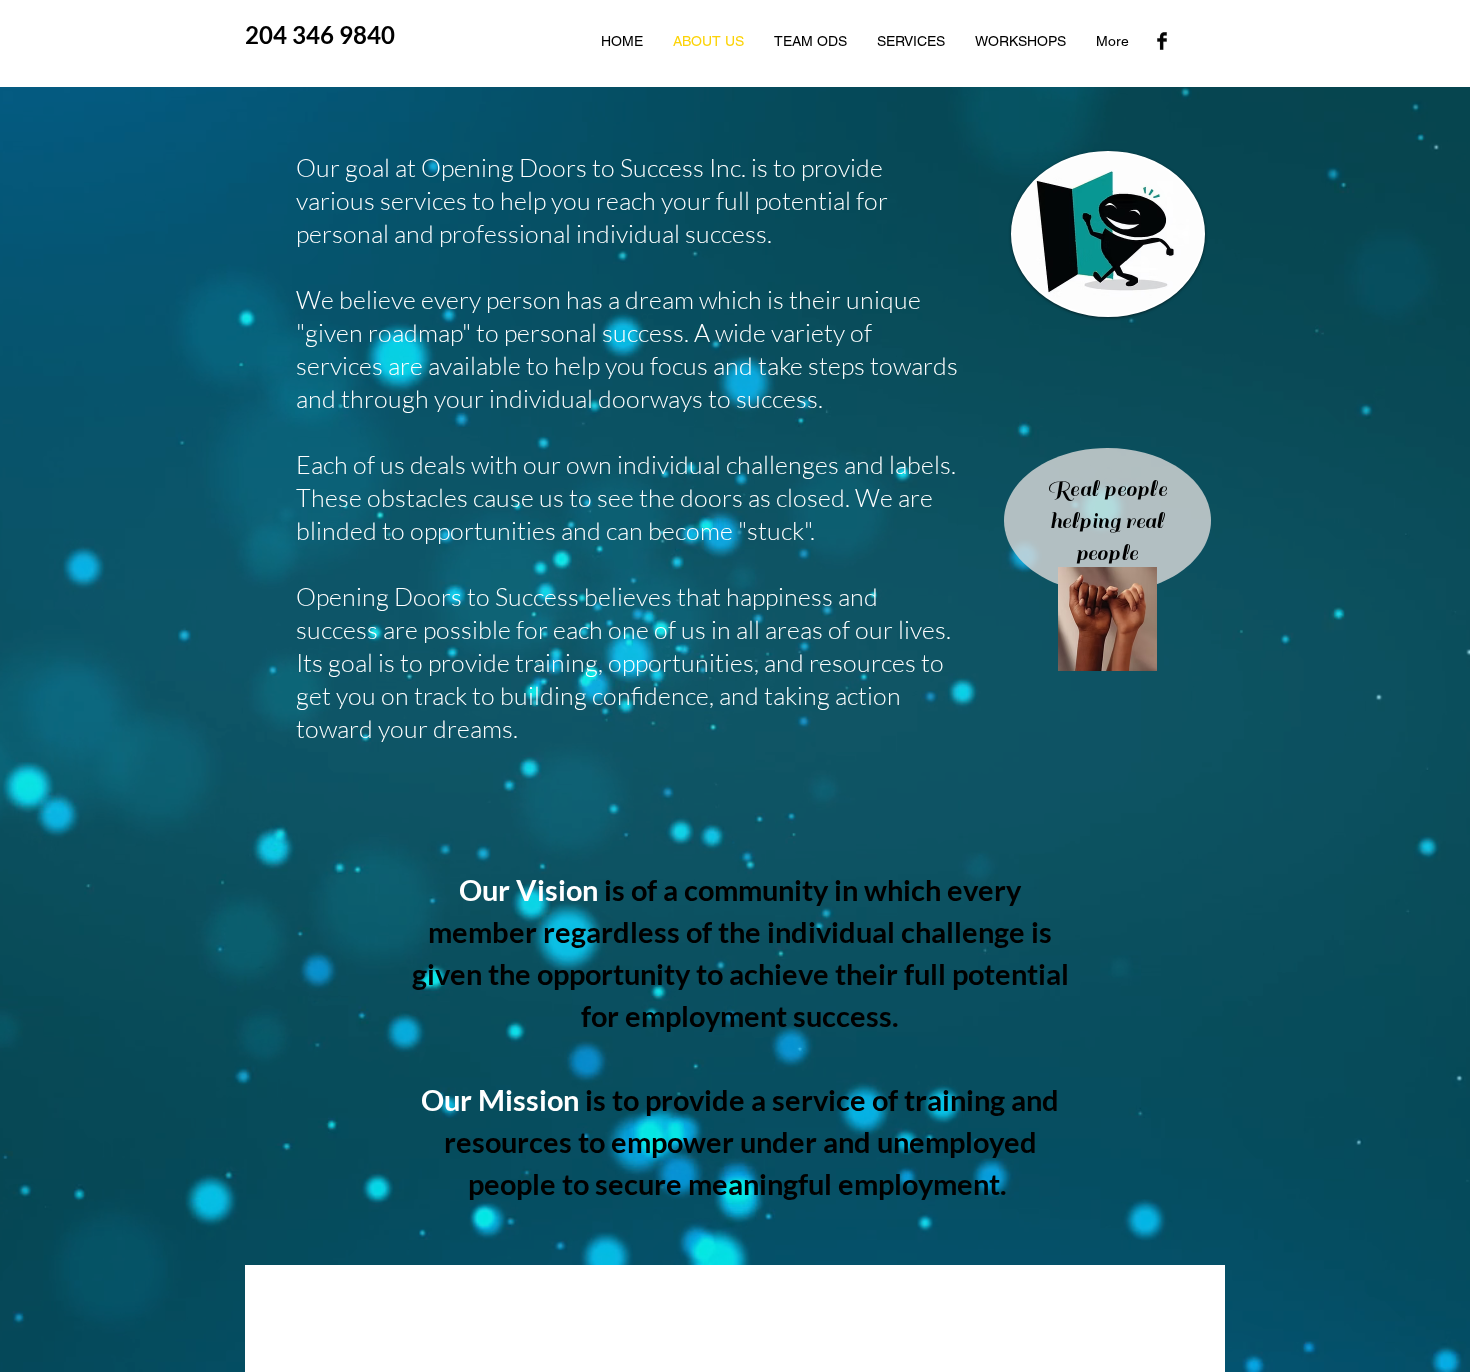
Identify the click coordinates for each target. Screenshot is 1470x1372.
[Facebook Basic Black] (1162, 41)
